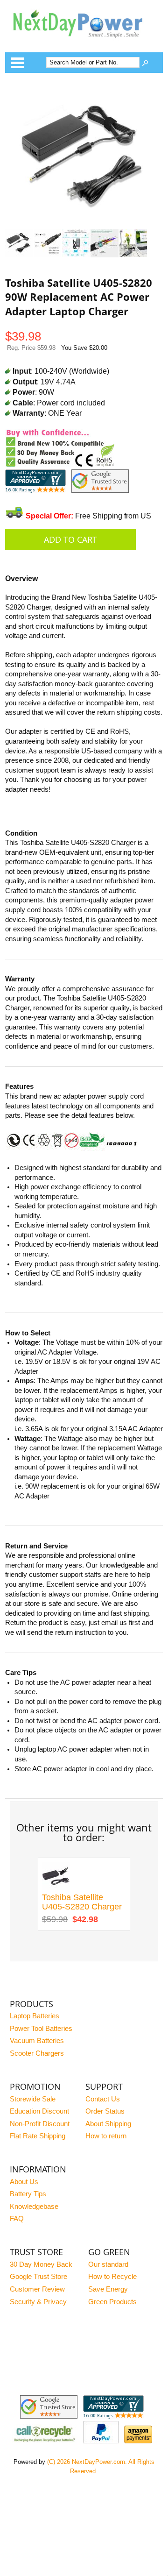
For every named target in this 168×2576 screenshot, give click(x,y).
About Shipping (108, 2124)
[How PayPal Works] (101, 2441)
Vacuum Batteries (37, 2041)
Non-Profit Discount (40, 2124)
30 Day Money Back (41, 2264)
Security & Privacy (38, 2302)
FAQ (17, 2219)
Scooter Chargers (37, 2053)
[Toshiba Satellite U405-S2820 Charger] (56, 1888)
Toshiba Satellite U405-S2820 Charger (82, 1902)
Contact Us (103, 2099)
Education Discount (39, 2111)
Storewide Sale (33, 2099)
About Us (24, 2182)
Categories (17, 63)
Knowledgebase (34, 2207)
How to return (106, 2136)
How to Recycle (112, 2277)
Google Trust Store (38, 2277)
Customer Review (37, 2289)
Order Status (105, 2111)
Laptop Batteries (35, 2016)
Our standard (108, 2264)
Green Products (112, 2302)
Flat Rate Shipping (38, 2136)
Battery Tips (28, 2194)
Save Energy (108, 2289)
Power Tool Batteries (41, 2029)
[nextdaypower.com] (84, 43)
